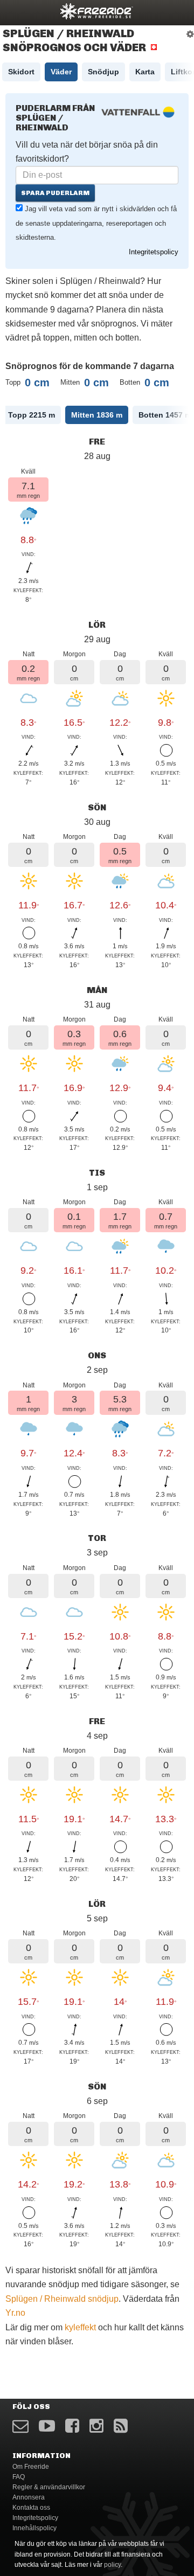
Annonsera (29, 2497)
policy (112, 2565)
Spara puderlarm (55, 193)
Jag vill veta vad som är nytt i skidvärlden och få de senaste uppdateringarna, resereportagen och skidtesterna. (96, 223)
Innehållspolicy (34, 2528)
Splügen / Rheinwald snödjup (62, 2299)
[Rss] (121, 2426)
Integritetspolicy (154, 252)
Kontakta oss (31, 2508)
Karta (145, 72)
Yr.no (15, 2313)
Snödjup (103, 72)
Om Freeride (31, 2467)
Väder (61, 72)
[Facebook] (72, 2426)
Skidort (21, 72)
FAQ (19, 2477)
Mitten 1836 (97, 415)
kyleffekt (80, 2327)
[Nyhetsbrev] (20, 2426)
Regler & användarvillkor (49, 2487)
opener (15, 11)
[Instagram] (96, 2426)
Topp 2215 (32, 415)
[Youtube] (47, 2426)
